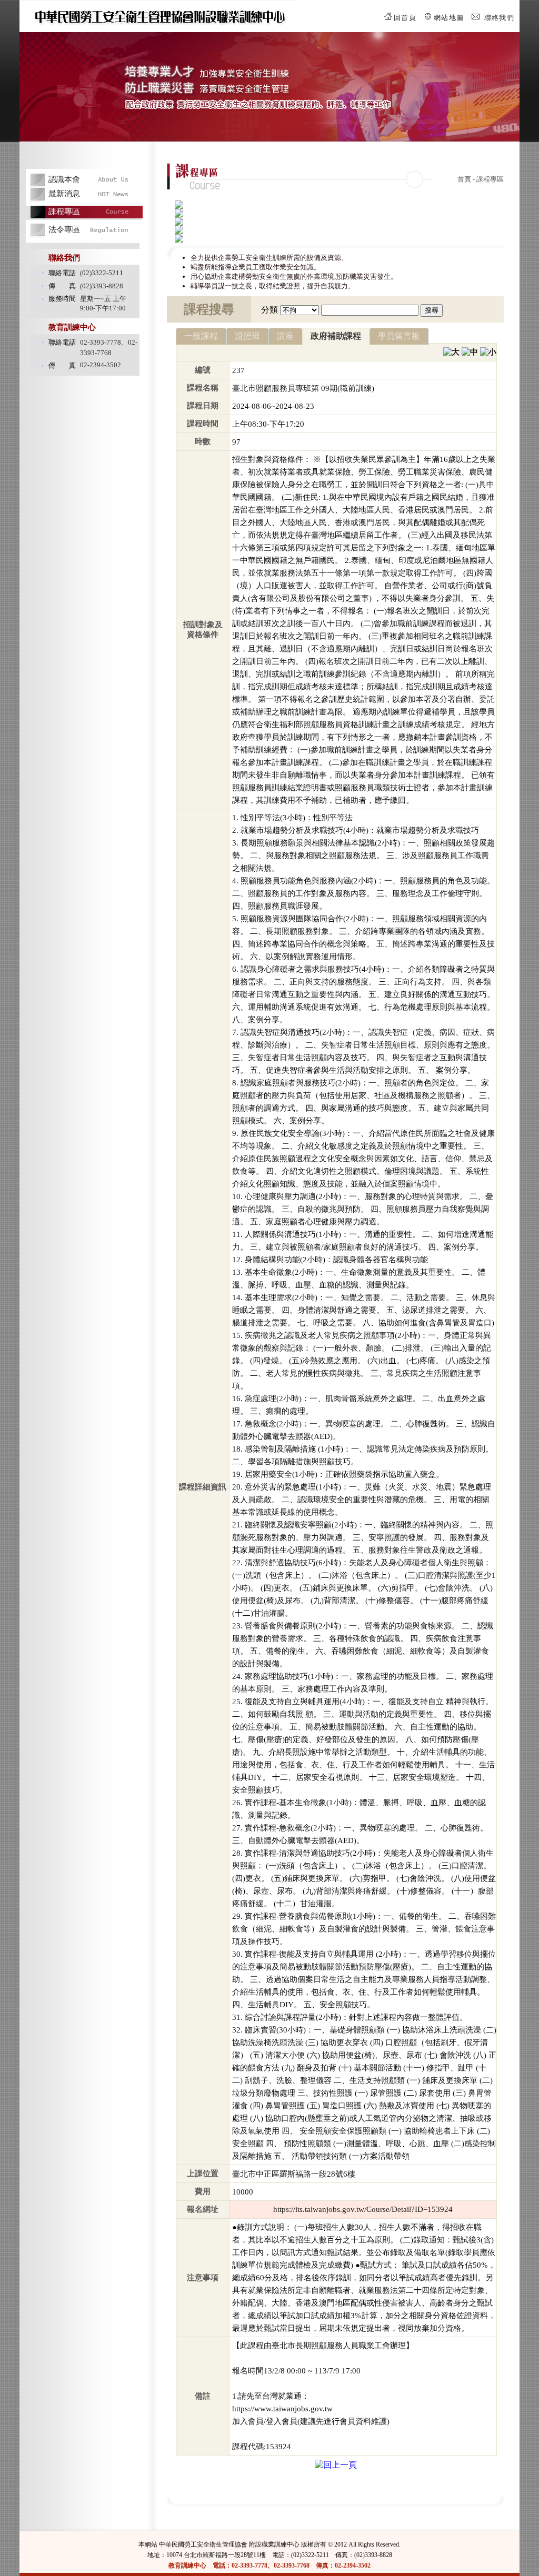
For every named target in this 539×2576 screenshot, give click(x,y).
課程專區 (64, 212)
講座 (285, 336)
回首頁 (405, 18)
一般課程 (201, 336)
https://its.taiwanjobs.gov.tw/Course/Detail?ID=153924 (363, 2209)
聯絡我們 (499, 18)
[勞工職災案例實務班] (179, 214)
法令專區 (64, 229)
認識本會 (64, 179)
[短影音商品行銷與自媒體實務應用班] (179, 231)
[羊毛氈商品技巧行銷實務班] (179, 223)
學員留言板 (399, 336)
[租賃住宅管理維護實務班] (179, 206)
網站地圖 (449, 18)
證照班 (247, 336)
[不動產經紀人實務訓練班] (179, 240)
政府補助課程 (336, 336)
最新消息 (64, 194)
